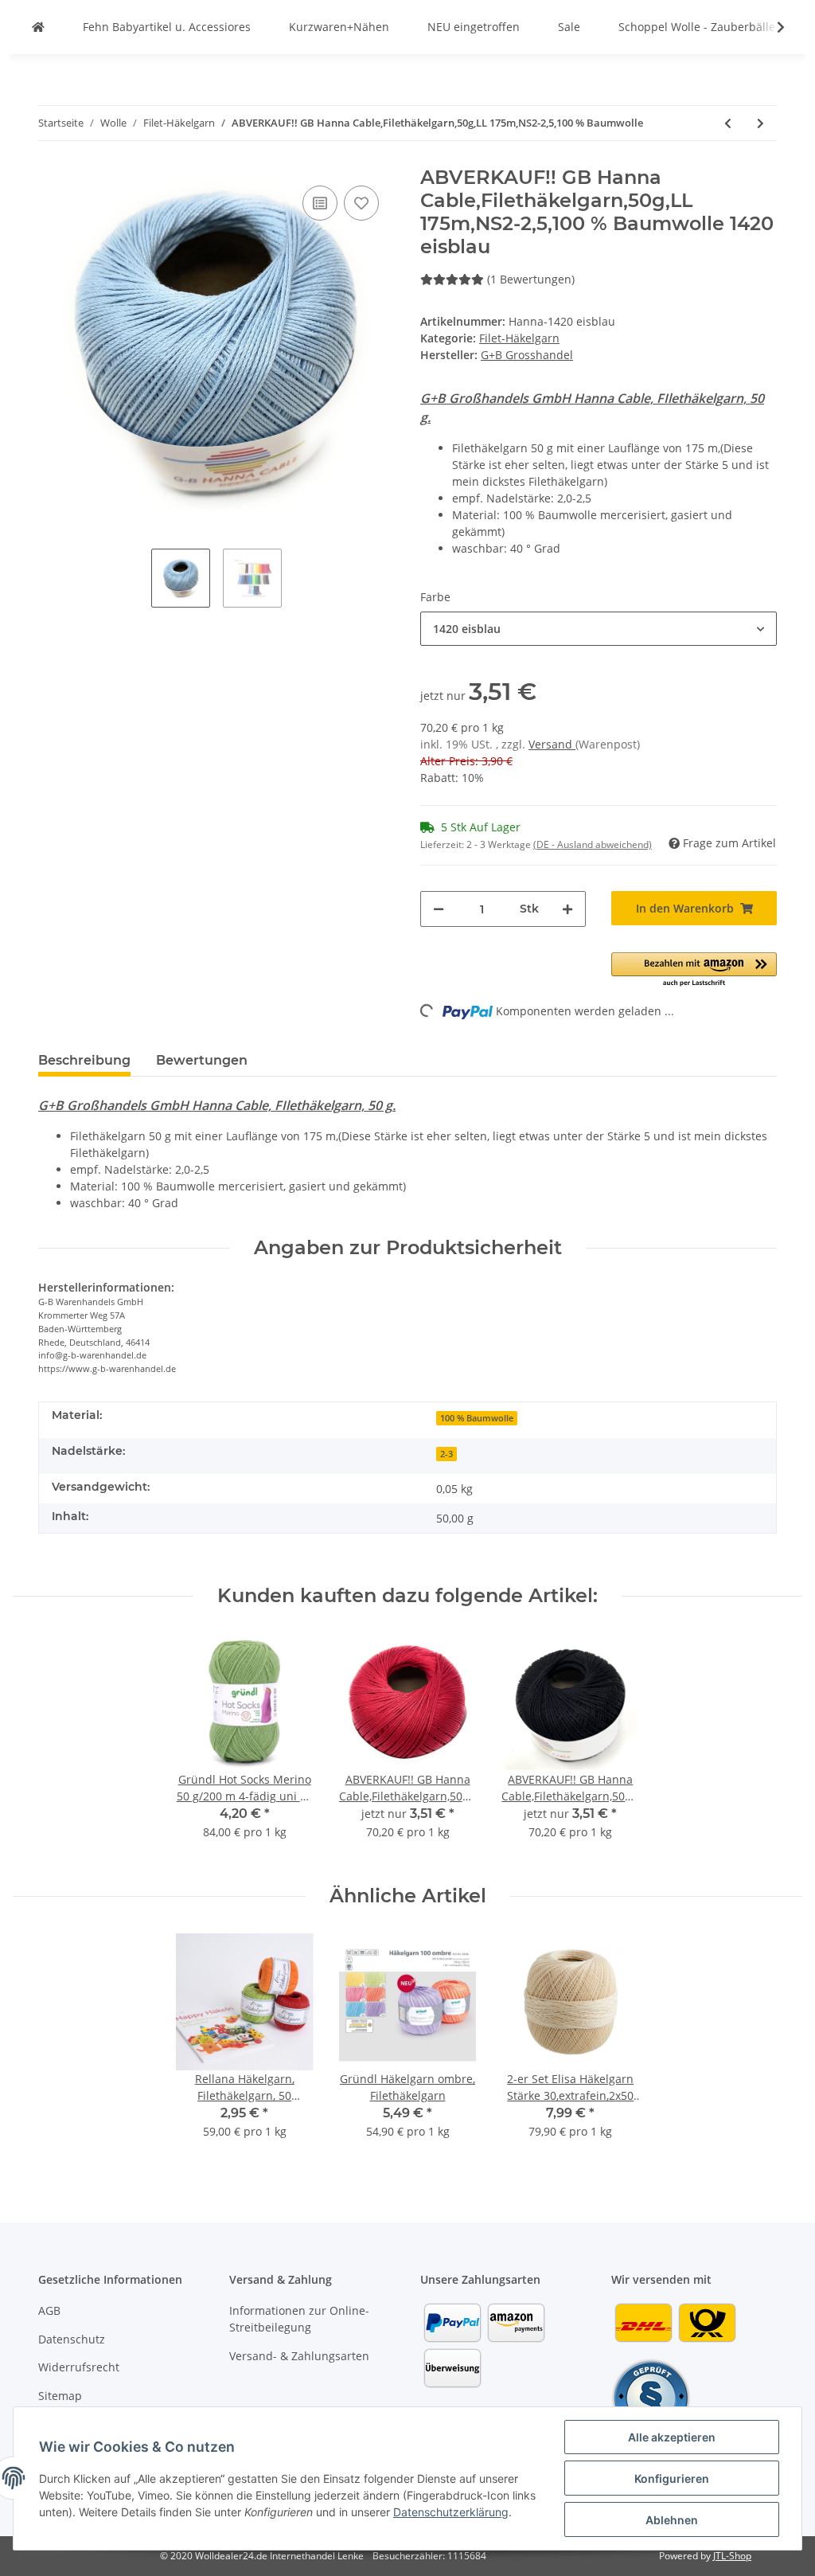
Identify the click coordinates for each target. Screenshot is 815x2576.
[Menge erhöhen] (567, 909)
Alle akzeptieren (672, 2437)
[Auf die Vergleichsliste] (320, 203)
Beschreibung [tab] (84, 1060)
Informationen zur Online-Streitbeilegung (299, 2319)
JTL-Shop (732, 2556)
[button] (599, 629)
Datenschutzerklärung (451, 2512)
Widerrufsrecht (79, 2367)
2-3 (446, 1454)
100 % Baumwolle (477, 1418)
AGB (49, 2310)
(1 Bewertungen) (531, 279)
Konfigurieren (672, 2478)
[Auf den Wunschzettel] (361, 203)
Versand (552, 744)
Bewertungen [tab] (202, 1060)
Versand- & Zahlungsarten (299, 2356)
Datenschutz (72, 2339)
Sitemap (60, 2396)
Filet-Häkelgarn (519, 338)
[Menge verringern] (439, 909)
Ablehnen (672, 2520)
